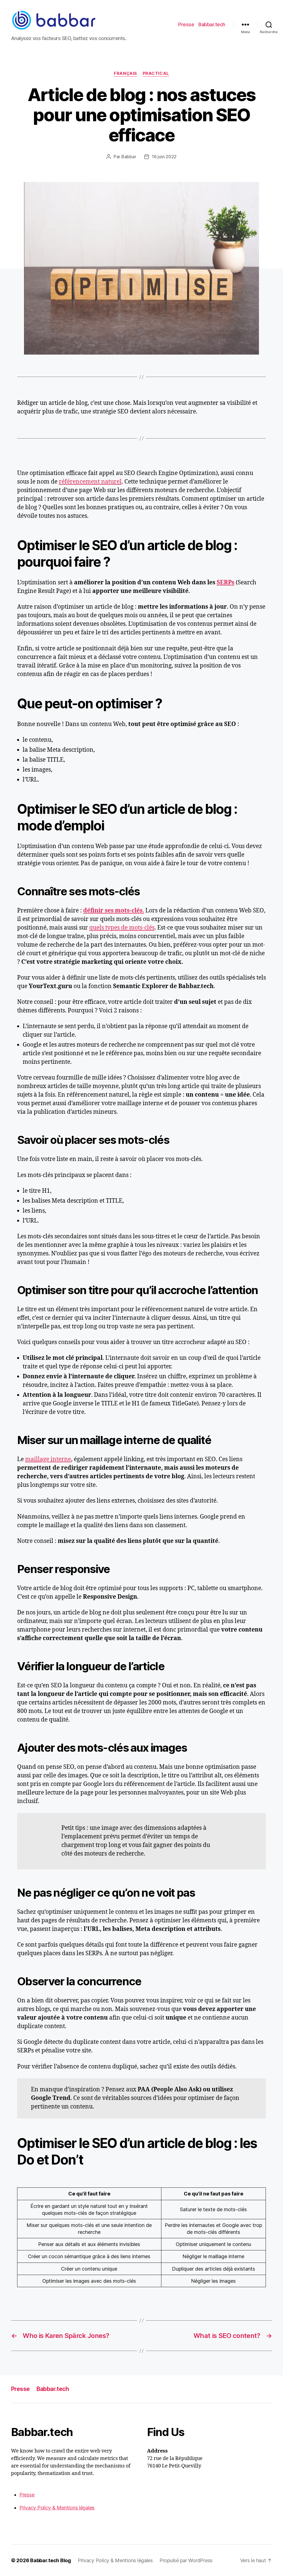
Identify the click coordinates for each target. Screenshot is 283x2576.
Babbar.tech (212, 24)
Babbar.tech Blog (51, 2560)
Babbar (129, 157)
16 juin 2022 (164, 157)
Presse (186, 24)
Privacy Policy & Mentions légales (57, 2508)
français (125, 73)
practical (156, 73)
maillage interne (48, 1459)
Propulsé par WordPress (186, 2560)
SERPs (226, 583)
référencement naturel (90, 482)
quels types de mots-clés (122, 928)
